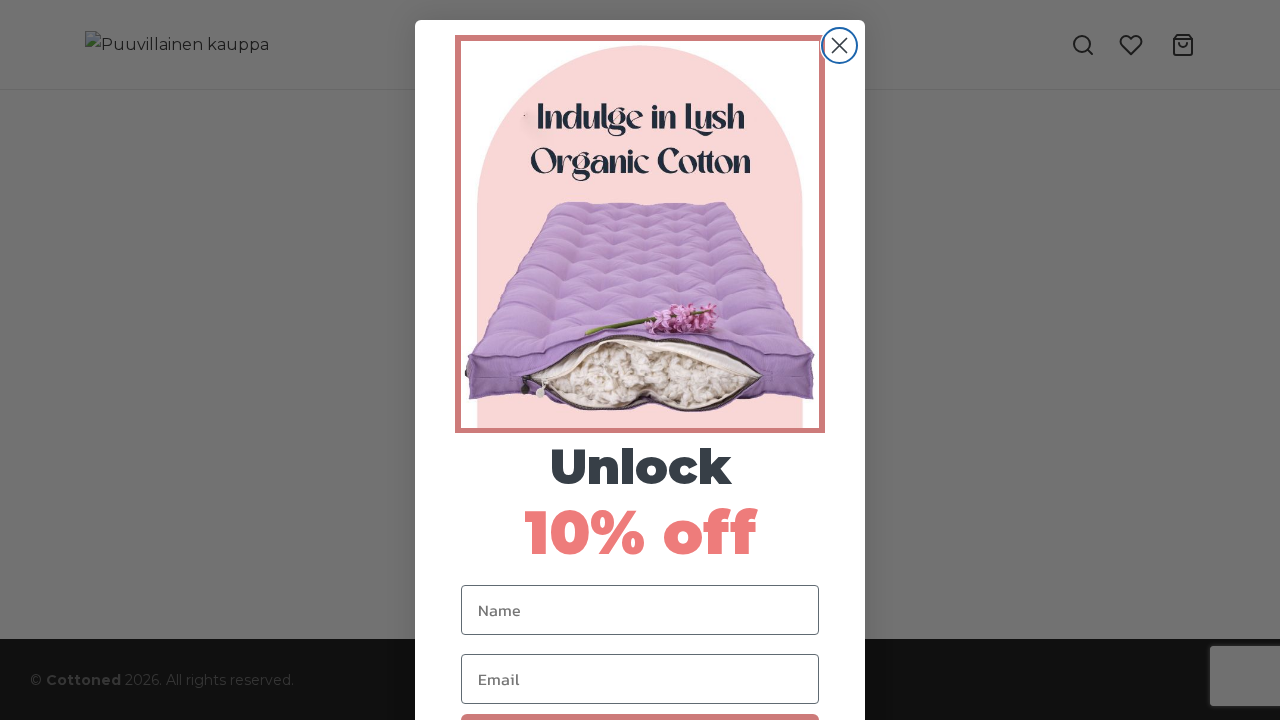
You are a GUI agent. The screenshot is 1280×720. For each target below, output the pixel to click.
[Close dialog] (839, 45)
